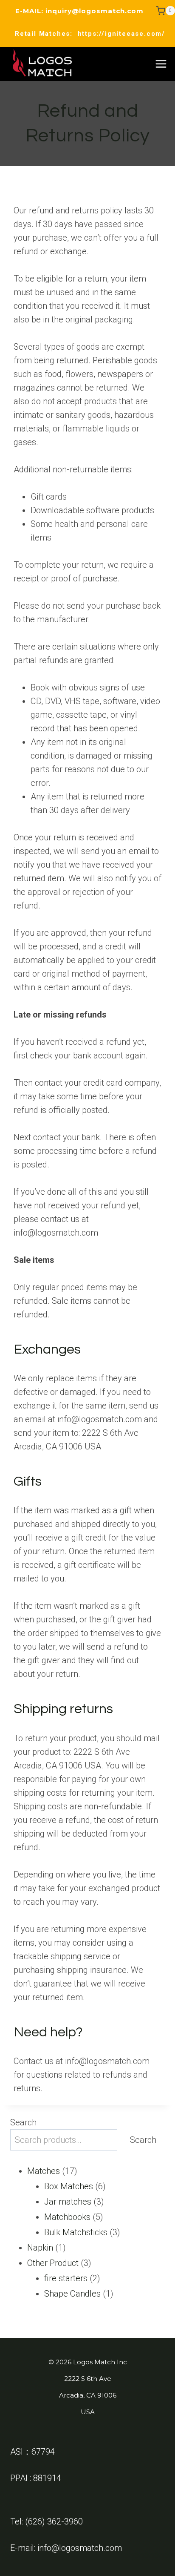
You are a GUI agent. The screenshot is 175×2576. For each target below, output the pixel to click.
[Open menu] (161, 64)
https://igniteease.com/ (121, 34)
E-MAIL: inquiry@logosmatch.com (79, 11)
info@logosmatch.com (80, 2548)
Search (23, 2122)
